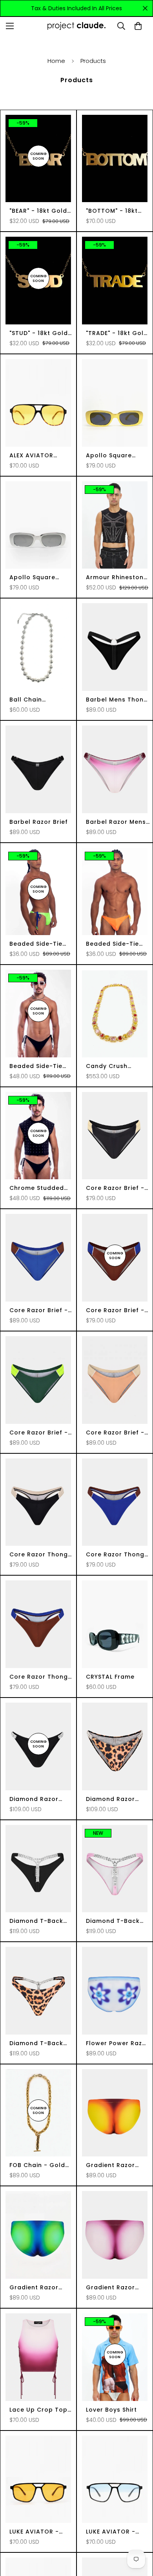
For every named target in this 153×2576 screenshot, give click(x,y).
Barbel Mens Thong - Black (117, 700)
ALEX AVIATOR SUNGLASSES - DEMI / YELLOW (39, 456)
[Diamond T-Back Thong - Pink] (115, 1869)
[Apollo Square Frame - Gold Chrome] (115, 403)
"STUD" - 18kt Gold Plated (39, 333)
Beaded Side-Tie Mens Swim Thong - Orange (117, 944)
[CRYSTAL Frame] (115, 1624)
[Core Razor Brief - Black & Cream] (115, 1136)
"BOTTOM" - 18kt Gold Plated (112, 211)
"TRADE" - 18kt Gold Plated (117, 333)
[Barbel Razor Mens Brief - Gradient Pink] (115, 769)
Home (56, 61)
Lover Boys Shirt (111, 2410)
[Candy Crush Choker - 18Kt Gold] (115, 1014)
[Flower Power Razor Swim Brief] (115, 1991)
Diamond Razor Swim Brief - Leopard (110, 1799)
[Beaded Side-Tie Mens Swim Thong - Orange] (115, 892)
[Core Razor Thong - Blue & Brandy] (115, 1502)
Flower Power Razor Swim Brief (117, 2043)
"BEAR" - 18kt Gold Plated (38, 211)
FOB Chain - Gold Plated (37, 2165)
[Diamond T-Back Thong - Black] (38, 1869)
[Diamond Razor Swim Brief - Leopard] (115, 1746)
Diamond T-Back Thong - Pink (113, 1921)
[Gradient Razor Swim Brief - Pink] (115, 2235)
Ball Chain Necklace (26, 700)
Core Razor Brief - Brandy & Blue (115, 1310)
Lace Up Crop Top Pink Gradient (38, 2410)
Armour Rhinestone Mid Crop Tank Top (117, 577)
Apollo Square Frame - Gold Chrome (109, 456)
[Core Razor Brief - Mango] (115, 1380)
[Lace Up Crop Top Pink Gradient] (38, 2357)
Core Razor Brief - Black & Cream (115, 1188)
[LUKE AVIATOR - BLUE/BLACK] (115, 2479)
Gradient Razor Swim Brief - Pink (112, 2288)
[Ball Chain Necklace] (38, 647)
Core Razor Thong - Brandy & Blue (39, 1677)
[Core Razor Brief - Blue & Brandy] (38, 1258)
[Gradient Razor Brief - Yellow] (115, 2113)
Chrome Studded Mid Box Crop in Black (37, 1188)
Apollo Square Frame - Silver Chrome (32, 577)
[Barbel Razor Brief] (38, 769)
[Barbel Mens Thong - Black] (115, 647)
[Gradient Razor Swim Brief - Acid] (38, 2235)
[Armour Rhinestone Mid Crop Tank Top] (115, 525)
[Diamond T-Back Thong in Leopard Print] (38, 1991)
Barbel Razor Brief (39, 822)
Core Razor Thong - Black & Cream (39, 1555)
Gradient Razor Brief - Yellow (110, 2165)
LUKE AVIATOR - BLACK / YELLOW (34, 2532)
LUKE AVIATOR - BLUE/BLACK (111, 2532)
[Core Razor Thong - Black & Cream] (38, 1502)
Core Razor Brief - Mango (115, 1433)
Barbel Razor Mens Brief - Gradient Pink (116, 822)
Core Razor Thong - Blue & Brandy (115, 1555)
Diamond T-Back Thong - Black (36, 1921)
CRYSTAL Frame (110, 1677)
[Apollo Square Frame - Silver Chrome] (38, 525)
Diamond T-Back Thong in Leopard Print (38, 2043)
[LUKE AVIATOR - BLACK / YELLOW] (38, 2479)
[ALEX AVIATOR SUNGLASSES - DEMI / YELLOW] (38, 403)
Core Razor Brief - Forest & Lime (39, 1433)
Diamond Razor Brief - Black (34, 1799)
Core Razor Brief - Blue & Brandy (39, 1310)
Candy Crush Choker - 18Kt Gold (117, 1066)
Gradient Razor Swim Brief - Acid (37, 2288)
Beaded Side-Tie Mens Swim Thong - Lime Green (41, 944)
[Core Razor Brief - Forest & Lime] (38, 1380)
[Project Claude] (76, 26)
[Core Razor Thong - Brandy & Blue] (38, 1624)
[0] (138, 26)
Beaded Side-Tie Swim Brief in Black (39, 1066)
